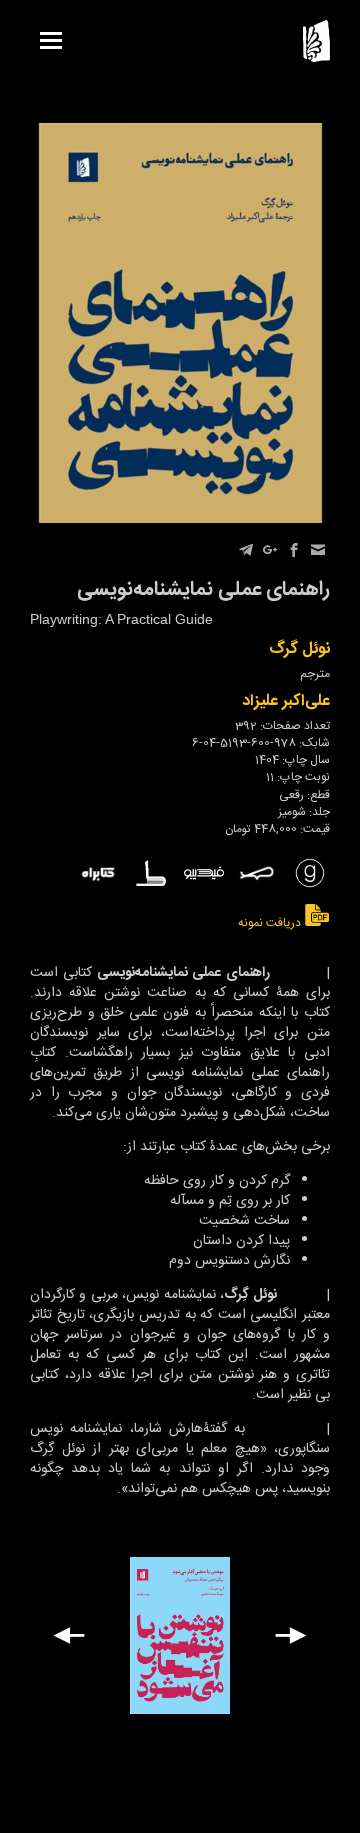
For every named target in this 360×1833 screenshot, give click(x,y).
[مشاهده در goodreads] (310, 873)
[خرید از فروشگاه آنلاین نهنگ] (257, 873)
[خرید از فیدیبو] (204, 873)
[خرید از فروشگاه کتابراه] (98, 873)
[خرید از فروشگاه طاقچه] (151, 873)
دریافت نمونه (271, 922)
